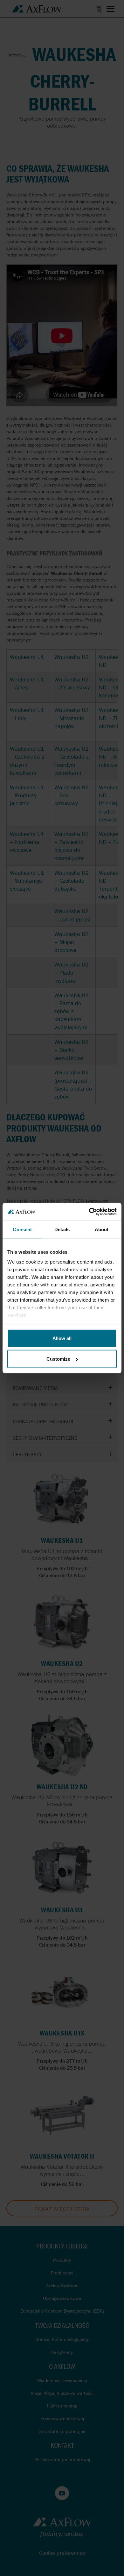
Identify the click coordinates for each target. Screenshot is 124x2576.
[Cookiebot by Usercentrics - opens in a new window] (89, 1212)
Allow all (62, 1338)
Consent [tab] (22, 1229)
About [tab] (102, 1229)
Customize (58, 1359)
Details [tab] (62, 1229)
